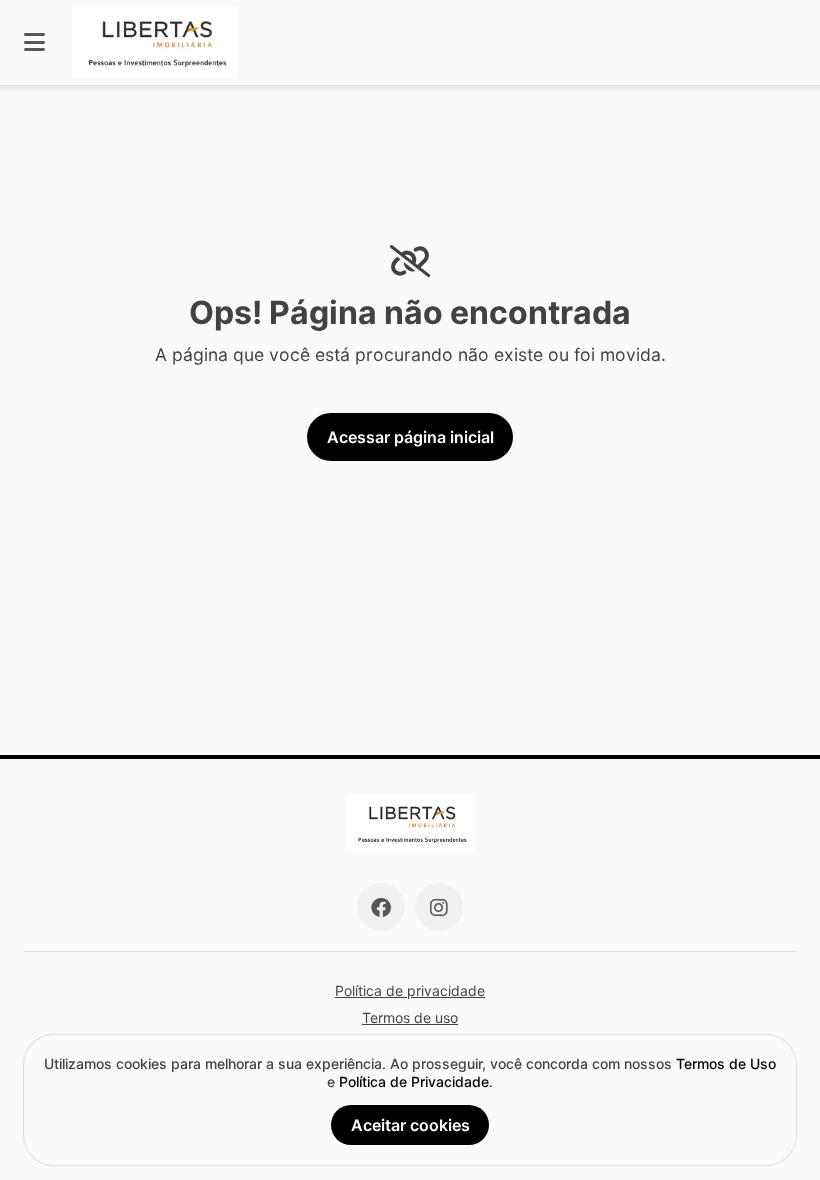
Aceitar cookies (410, 1125)
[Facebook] (381, 907)
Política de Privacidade (414, 1081)
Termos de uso (410, 1017)
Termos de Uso (726, 1063)
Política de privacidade (410, 990)
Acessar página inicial (410, 437)
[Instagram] (439, 907)
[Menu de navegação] (34, 42)
